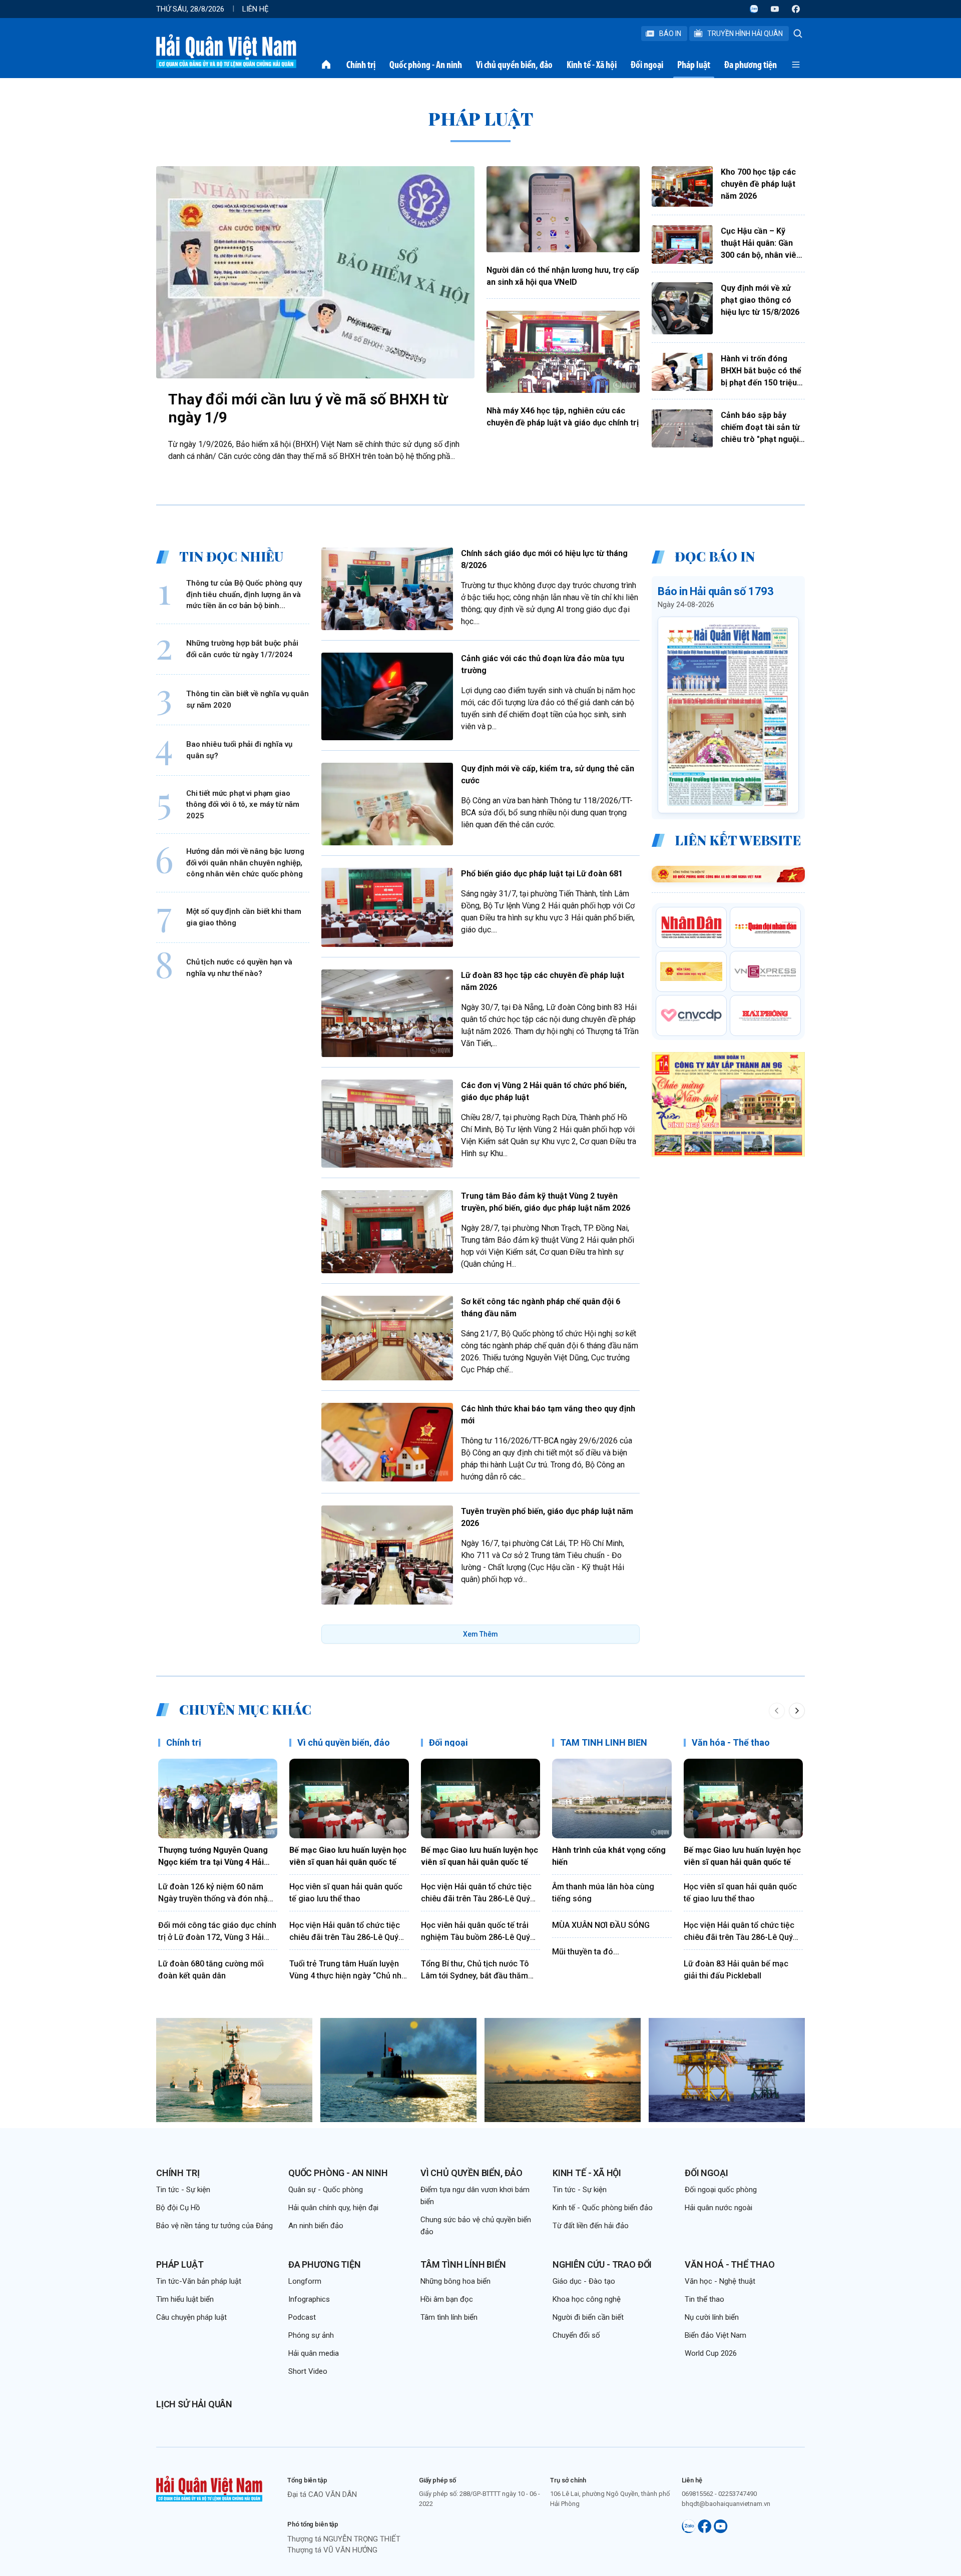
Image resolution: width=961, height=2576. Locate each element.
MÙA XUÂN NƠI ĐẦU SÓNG (601, 1925)
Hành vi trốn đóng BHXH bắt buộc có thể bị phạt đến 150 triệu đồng (761, 371)
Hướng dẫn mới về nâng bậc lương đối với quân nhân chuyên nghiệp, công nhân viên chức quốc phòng (245, 863)
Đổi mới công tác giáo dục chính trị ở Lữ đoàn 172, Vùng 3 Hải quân (217, 1932)
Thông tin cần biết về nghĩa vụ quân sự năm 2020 (248, 700)
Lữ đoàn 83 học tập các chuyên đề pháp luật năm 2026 (543, 981)
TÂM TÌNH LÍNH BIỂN (604, 1742)
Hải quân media (314, 2353)
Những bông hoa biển (455, 2281)
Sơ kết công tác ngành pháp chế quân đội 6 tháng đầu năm (541, 1308)
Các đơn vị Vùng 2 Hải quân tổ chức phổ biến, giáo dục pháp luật (544, 1091)
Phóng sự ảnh (311, 2335)
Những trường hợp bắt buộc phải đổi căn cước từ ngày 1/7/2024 (242, 649)
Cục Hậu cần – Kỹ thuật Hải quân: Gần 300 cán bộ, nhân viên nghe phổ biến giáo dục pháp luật (761, 244)
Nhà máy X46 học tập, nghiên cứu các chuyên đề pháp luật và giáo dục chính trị (563, 417)
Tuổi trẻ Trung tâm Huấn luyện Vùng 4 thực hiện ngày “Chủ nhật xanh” (349, 1970)
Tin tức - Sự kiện (183, 2190)
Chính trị (361, 65)
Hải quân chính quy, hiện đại (333, 2208)
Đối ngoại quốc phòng (721, 2190)
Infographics (309, 2299)
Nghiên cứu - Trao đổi (602, 2264)
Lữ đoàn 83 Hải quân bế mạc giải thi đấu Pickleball (736, 1970)
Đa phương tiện (751, 65)
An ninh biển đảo (316, 2226)
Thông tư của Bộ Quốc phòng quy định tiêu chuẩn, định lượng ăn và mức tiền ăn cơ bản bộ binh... (244, 595)
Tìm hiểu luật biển (185, 2299)
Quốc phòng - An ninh (426, 65)
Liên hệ (256, 9)
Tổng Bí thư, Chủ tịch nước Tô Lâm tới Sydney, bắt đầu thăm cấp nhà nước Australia (475, 1970)
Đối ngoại (647, 65)
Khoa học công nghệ (587, 2299)
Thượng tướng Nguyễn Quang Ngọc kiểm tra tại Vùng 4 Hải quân (213, 1857)
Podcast (302, 2317)
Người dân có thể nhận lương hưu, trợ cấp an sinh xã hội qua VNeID (563, 276)
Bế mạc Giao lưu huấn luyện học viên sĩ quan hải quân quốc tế (348, 1856)
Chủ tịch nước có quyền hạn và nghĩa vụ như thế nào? (239, 968)
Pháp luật (694, 65)
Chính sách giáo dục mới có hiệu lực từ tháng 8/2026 (544, 559)
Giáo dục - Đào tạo (584, 2281)
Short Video (308, 2371)
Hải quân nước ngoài (718, 2208)
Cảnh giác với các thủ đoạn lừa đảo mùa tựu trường (543, 664)
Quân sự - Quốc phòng (326, 2190)
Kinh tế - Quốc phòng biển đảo (603, 2208)
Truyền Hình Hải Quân (745, 34)
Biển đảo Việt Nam (715, 2335)
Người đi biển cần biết (588, 2317)
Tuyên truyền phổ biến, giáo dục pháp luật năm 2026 (547, 1517)
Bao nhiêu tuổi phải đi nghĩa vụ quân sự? (239, 750)
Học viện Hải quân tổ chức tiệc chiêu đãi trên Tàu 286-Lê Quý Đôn (345, 1932)
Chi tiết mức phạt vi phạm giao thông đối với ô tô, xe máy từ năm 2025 (243, 805)
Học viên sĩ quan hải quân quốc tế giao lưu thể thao (346, 1893)
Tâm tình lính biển (463, 2264)
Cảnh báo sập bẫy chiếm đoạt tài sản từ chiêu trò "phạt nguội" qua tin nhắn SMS (761, 428)
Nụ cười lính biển (712, 2317)
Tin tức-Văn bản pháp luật (199, 2281)
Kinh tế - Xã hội (592, 65)
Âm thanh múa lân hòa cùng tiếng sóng (603, 1893)
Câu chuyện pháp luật (191, 2317)
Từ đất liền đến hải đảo (591, 2226)
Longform (305, 2281)
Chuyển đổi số (576, 2335)
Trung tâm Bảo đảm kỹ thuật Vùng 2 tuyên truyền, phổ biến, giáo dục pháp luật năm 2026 (546, 1202)
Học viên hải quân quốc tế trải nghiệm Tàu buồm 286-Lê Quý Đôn (475, 1932)
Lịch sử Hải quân (194, 2404)
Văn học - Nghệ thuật (720, 2281)
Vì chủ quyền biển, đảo (514, 65)
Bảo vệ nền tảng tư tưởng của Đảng (214, 2226)
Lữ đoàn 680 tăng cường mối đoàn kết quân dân (211, 1970)
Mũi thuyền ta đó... (586, 1952)
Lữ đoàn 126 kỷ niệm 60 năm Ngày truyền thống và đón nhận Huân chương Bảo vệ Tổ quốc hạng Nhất (215, 1893)
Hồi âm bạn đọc (447, 2299)
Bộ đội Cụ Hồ (178, 2208)
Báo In (670, 34)
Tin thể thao (704, 2299)
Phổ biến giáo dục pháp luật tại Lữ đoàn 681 (542, 874)
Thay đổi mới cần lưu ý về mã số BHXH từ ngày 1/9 (308, 408)
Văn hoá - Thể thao (730, 2264)
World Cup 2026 (711, 2353)
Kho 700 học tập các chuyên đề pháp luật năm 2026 (758, 184)
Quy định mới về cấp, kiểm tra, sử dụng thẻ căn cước (548, 775)
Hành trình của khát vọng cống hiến (609, 1856)
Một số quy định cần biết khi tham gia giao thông (244, 918)
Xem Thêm (480, 1634)
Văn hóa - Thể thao (731, 1742)
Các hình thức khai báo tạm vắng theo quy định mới (548, 1415)
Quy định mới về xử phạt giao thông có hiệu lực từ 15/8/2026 (760, 300)
